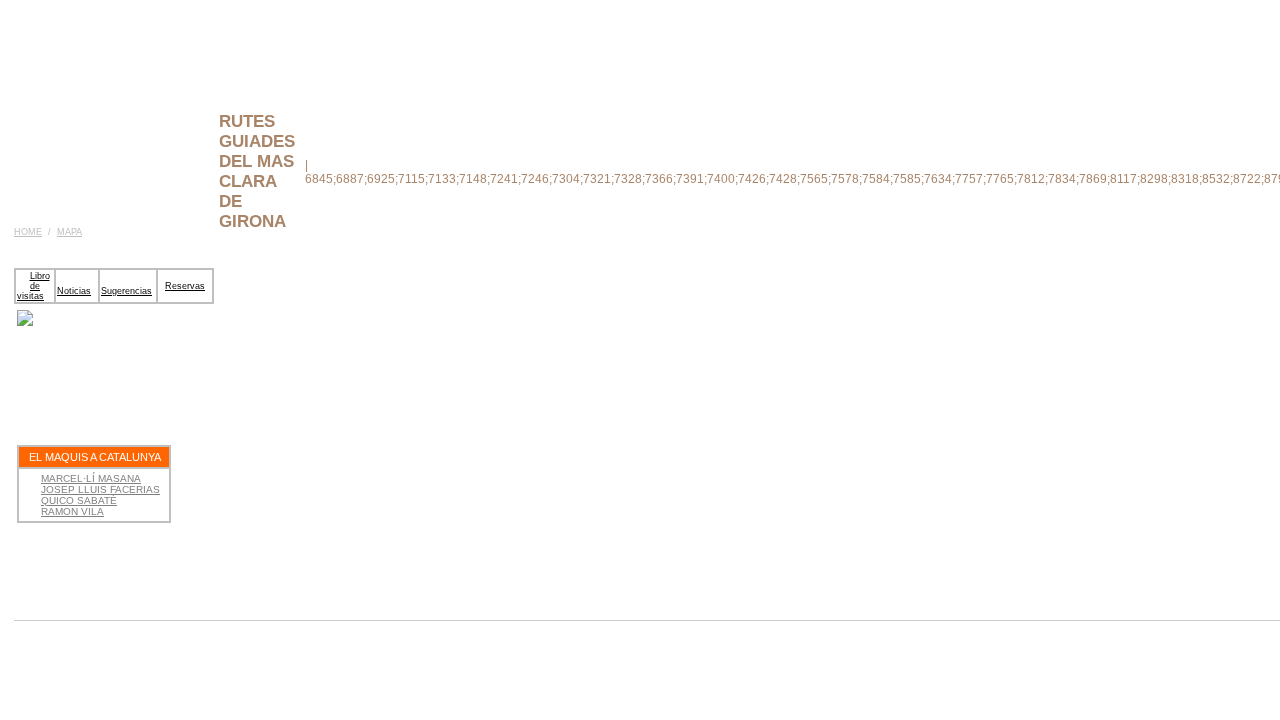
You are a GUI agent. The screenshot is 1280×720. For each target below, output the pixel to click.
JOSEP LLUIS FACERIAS (100, 489)
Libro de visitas (33, 286)
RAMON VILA (72, 511)
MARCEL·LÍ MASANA (91, 478)
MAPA (69, 232)
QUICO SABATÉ (79, 500)
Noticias (74, 291)
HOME (28, 232)
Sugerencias (126, 291)
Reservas (185, 286)
